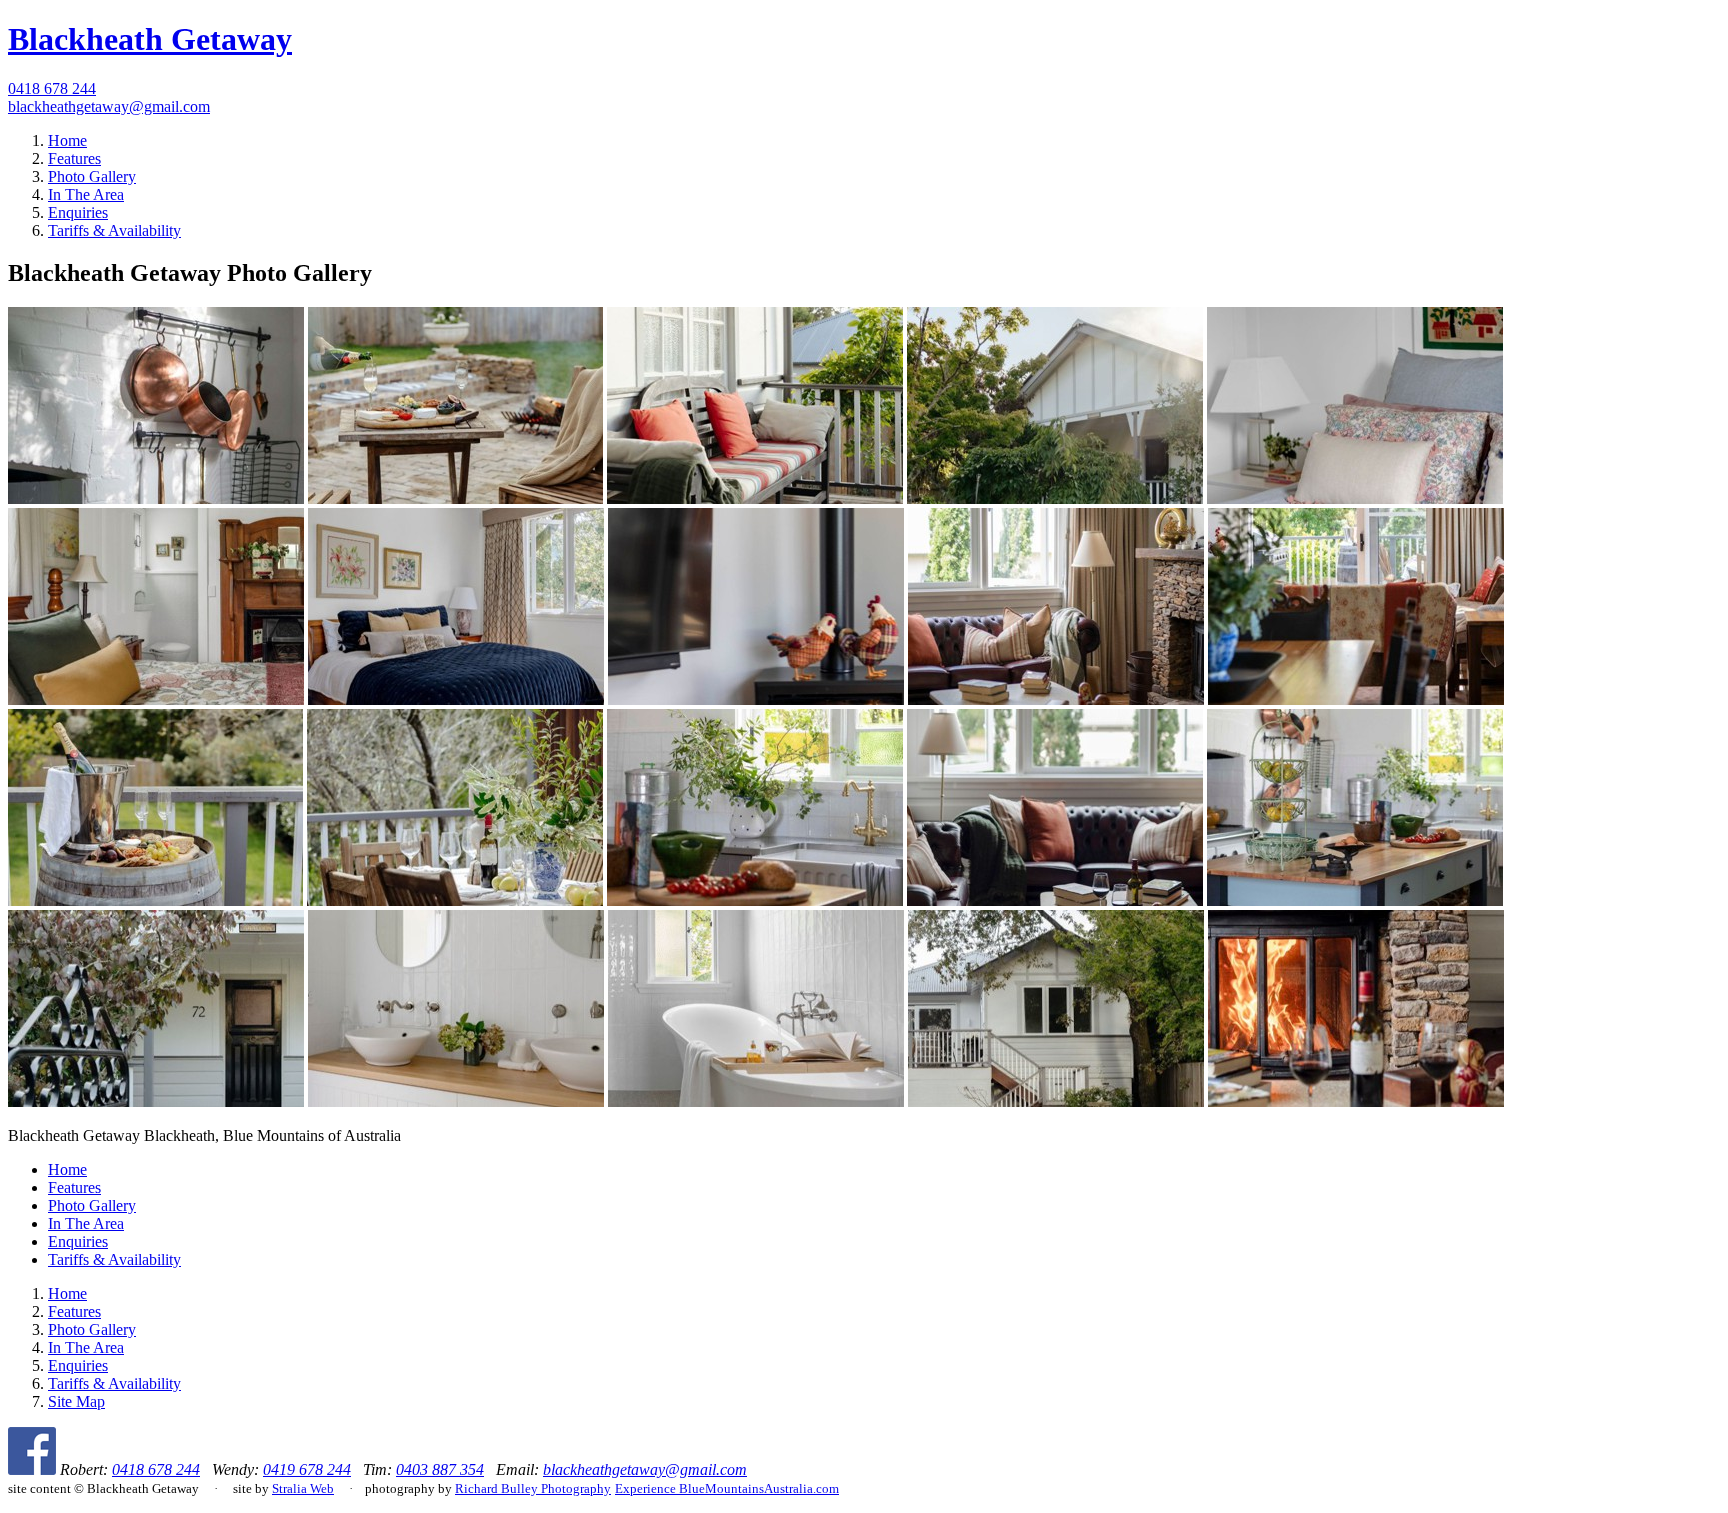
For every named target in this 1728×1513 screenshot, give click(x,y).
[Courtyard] (455, 498)
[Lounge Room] (1056, 699)
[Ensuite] (456, 1101)
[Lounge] (1356, 1101)
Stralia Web (303, 1488)
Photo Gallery (92, 176)
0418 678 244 (52, 88)
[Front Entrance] (156, 1101)
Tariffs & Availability (114, 230)
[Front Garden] (1055, 498)
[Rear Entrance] (1056, 1101)
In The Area (86, 194)
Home (67, 140)
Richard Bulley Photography (533, 1488)
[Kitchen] (156, 498)
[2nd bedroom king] (1355, 498)
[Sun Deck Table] (455, 900)
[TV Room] (756, 699)
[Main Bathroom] (756, 1101)
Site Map (76, 1401)
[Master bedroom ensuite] (456, 699)
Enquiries (78, 212)
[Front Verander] (755, 498)
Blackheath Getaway (150, 39)
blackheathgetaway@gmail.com (109, 106)
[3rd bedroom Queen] (156, 699)
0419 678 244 (307, 1469)
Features (74, 158)
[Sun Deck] (155, 900)
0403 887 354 (440, 1469)
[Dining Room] (1356, 699)
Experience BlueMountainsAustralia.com (727, 1488)
